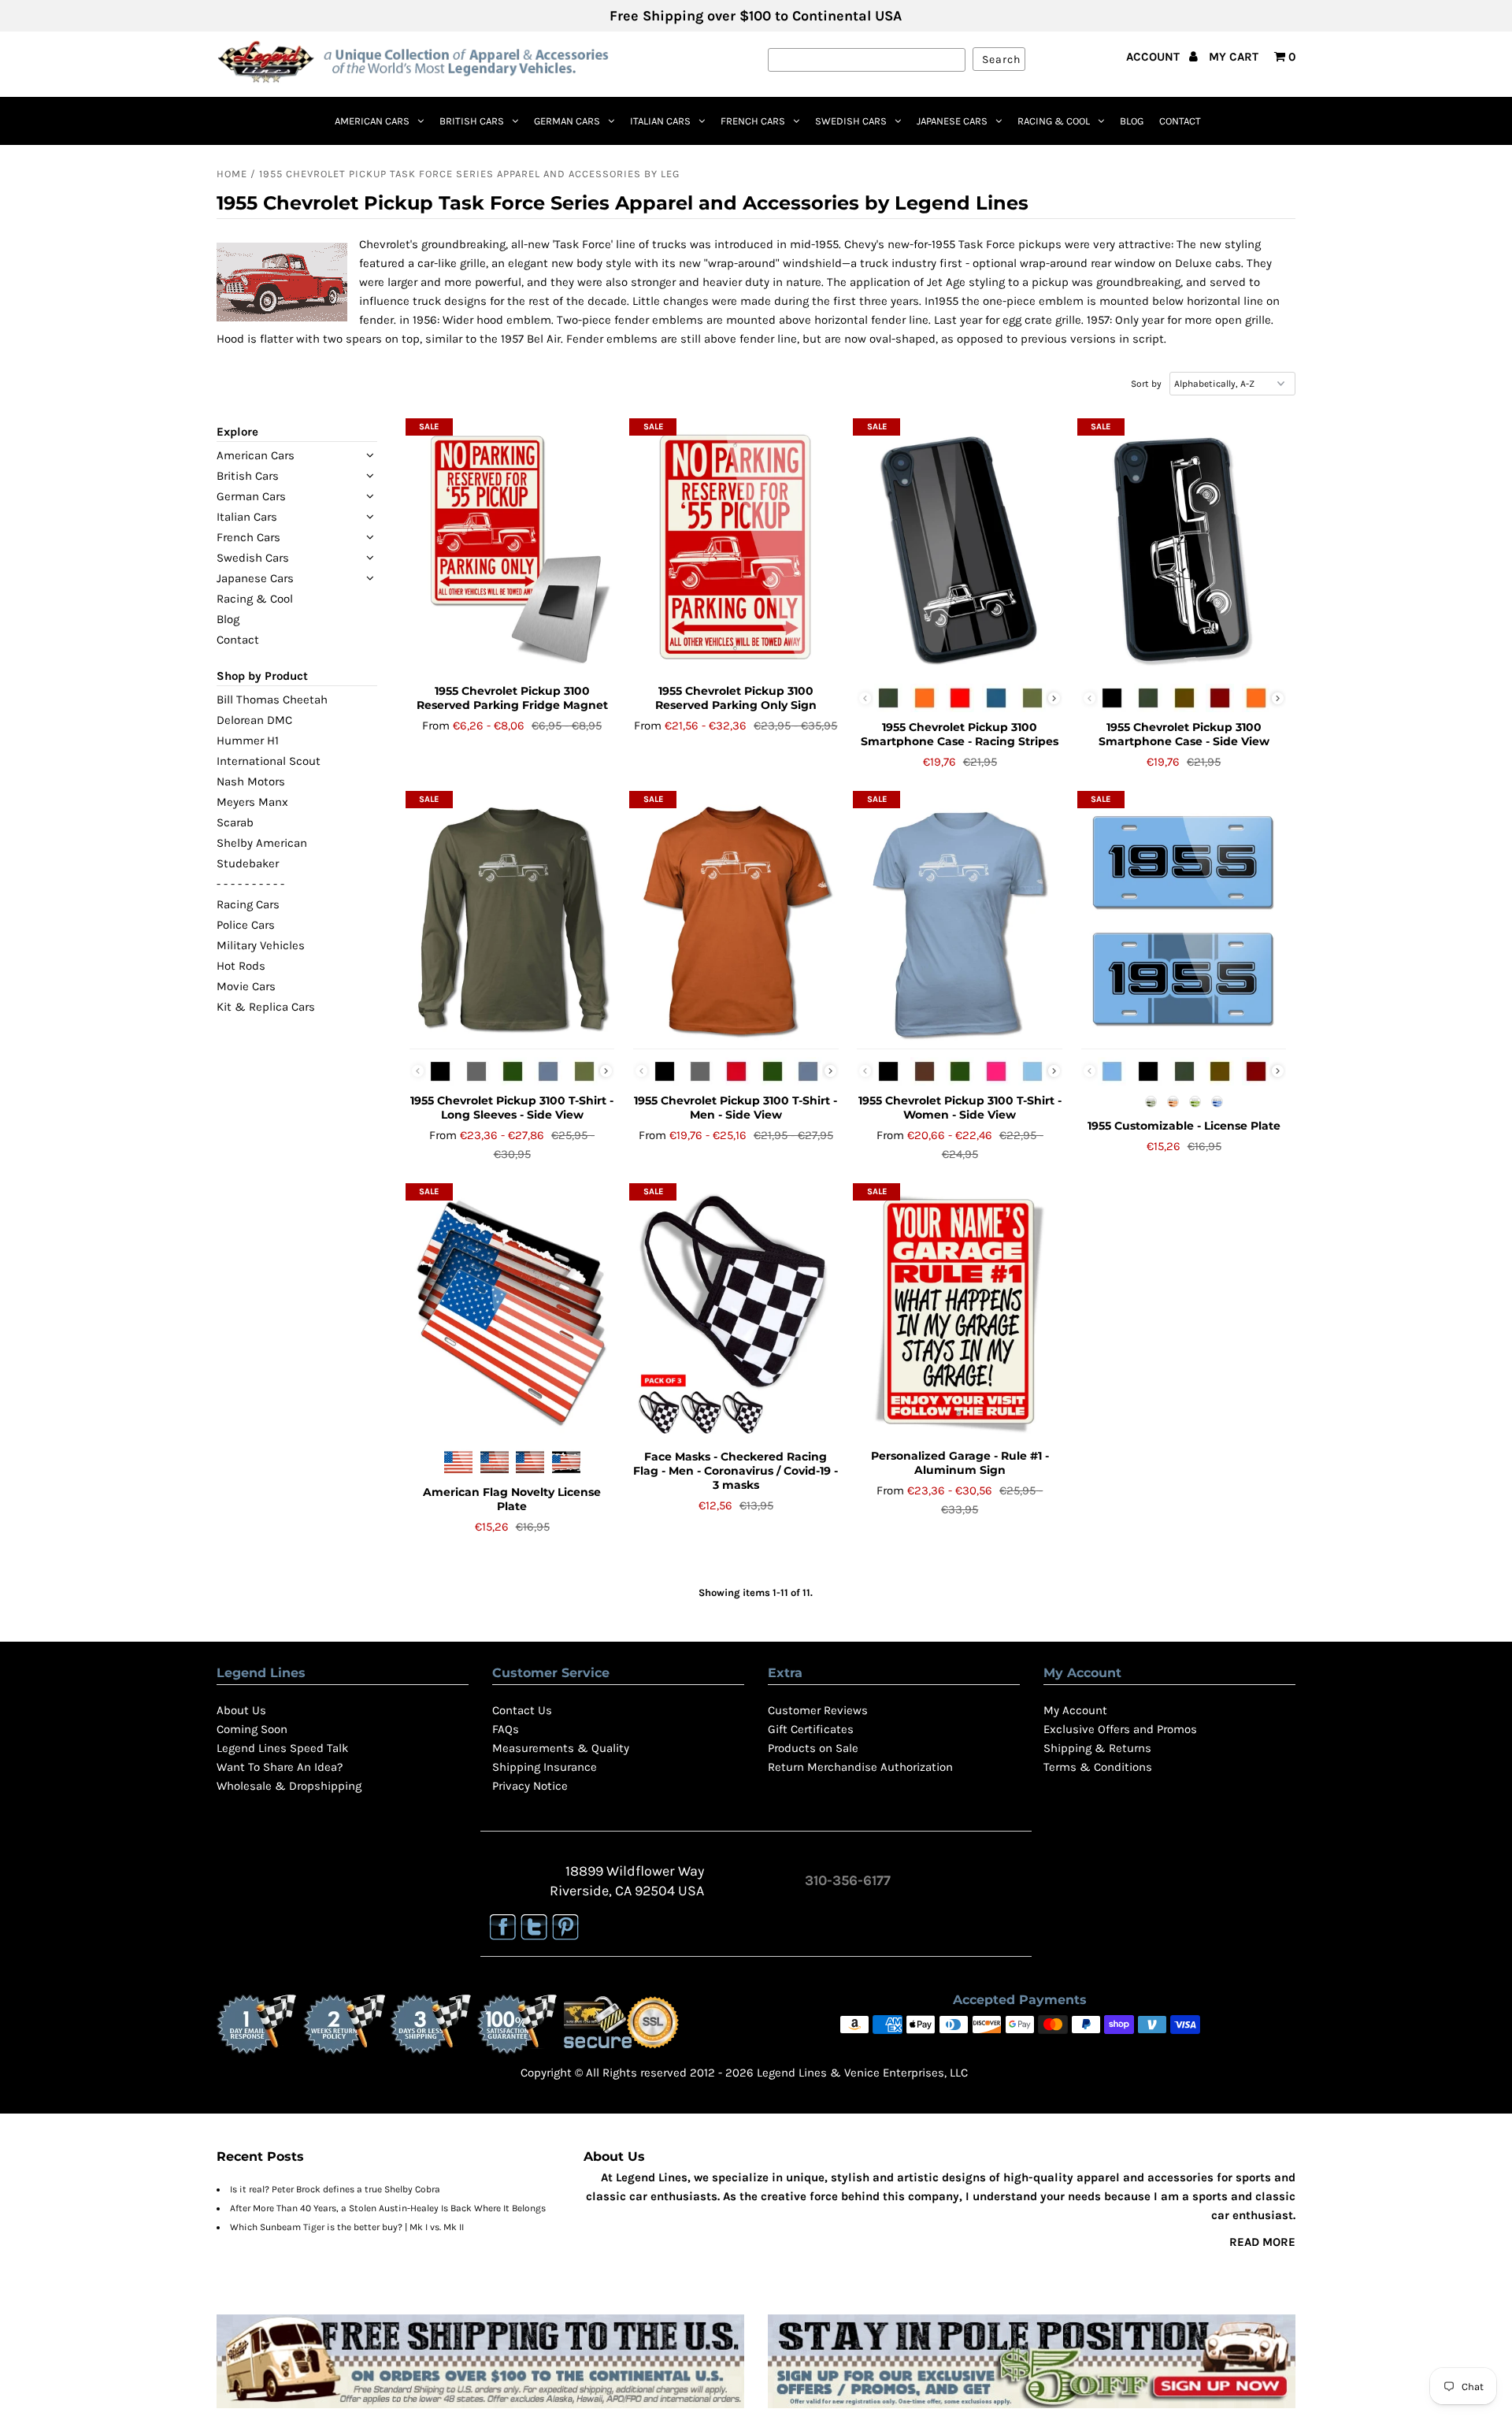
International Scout (269, 761)
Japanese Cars (952, 121)
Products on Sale (813, 1748)
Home (232, 174)
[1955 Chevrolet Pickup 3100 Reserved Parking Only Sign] (736, 549)
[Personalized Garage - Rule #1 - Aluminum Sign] (960, 1314)
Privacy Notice (530, 1786)
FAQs (506, 1729)
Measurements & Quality (561, 1748)
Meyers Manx (252, 802)
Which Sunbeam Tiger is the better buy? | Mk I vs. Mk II (347, 2227)
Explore (237, 432)
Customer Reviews (818, 1710)
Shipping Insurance (545, 1767)
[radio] (888, 698)
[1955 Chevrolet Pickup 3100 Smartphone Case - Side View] (1184, 549)
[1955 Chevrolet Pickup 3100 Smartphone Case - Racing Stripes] (960, 549)
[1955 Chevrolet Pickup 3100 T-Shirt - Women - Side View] (960, 922)
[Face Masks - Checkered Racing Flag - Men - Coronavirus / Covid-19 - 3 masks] (736, 1314)
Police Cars (246, 925)
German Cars (567, 121)
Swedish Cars (851, 121)
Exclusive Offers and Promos (1120, 1729)
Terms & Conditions (1098, 1767)
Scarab (235, 822)
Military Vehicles (261, 945)
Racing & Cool (1054, 121)
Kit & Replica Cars (266, 1007)
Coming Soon (252, 1729)
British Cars (472, 121)
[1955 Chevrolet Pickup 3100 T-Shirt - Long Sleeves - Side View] (512, 922)
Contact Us (522, 1710)
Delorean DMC (254, 720)
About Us (241, 1710)
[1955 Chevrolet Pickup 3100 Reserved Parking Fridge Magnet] (512, 549)
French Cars (753, 121)
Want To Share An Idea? (280, 1767)
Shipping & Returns (1097, 1748)
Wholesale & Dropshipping (289, 1786)
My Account (1075, 1710)
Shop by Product (262, 676)
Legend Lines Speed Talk (282, 1748)
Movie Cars (246, 986)
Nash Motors (251, 781)
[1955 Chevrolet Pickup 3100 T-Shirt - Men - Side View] (736, 922)
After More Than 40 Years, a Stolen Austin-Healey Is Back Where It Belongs (388, 2208)
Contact (1180, 121)
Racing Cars (248, 904)
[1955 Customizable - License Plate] (1184, 922)
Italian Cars (660, 121)
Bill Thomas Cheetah (272, 700)
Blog (1132, 121)
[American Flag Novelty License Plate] (512, 1314)
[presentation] (1054, 698)
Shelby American (262, 843)
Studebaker (248, 863)
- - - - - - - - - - (250, 884)
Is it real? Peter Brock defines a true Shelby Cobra (335, 2189)
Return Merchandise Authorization (860, 1767)
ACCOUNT (1154, 57)
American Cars (372, 121)
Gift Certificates (811, 1729)
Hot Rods (241, 966)
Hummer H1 (248, 740)
